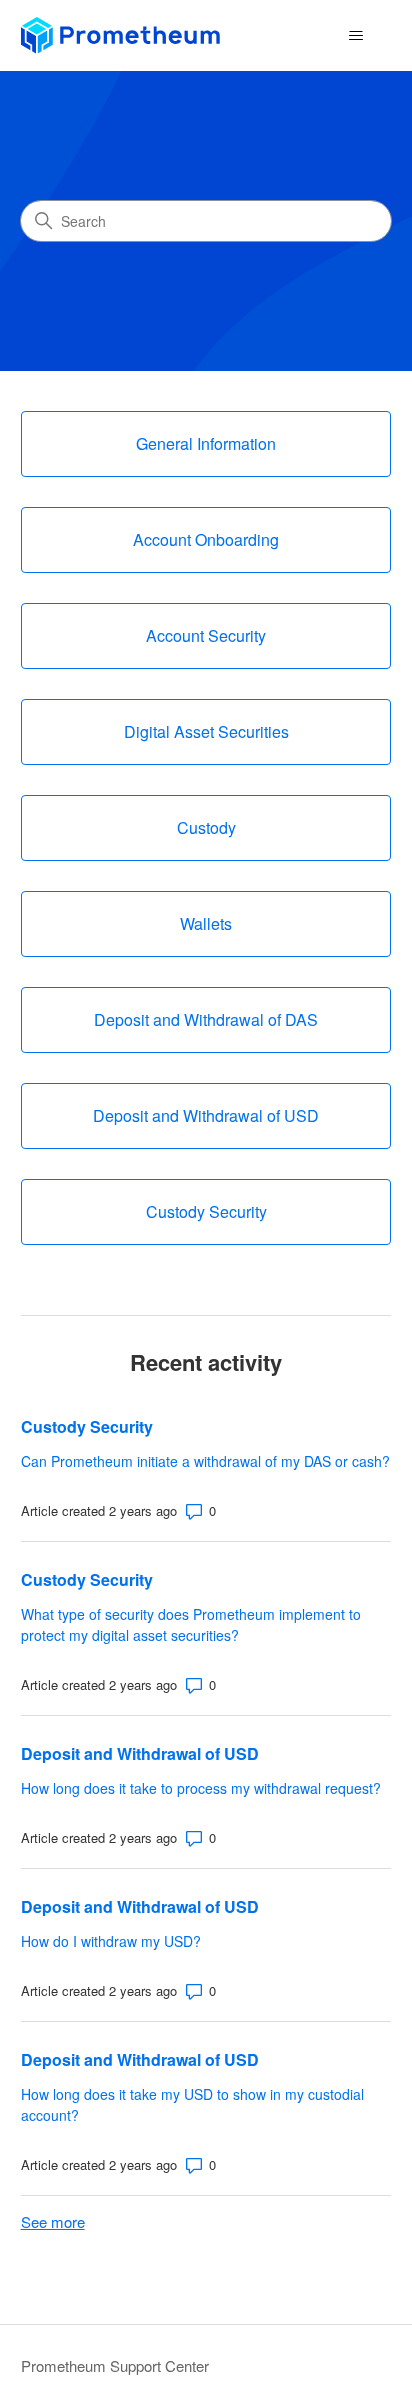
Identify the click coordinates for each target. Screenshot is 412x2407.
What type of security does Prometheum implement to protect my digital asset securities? (191, 1624)
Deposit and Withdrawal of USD (140, 1753)
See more (53, 2221)
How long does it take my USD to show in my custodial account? (192, 2104)
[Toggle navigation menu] (355, 36)
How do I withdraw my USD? (111, 1941)
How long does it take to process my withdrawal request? (201, 1788)
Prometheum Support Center (115, 2365)
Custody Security (87, 1426)
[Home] (121, 35)
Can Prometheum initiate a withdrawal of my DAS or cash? (205, 1461)
